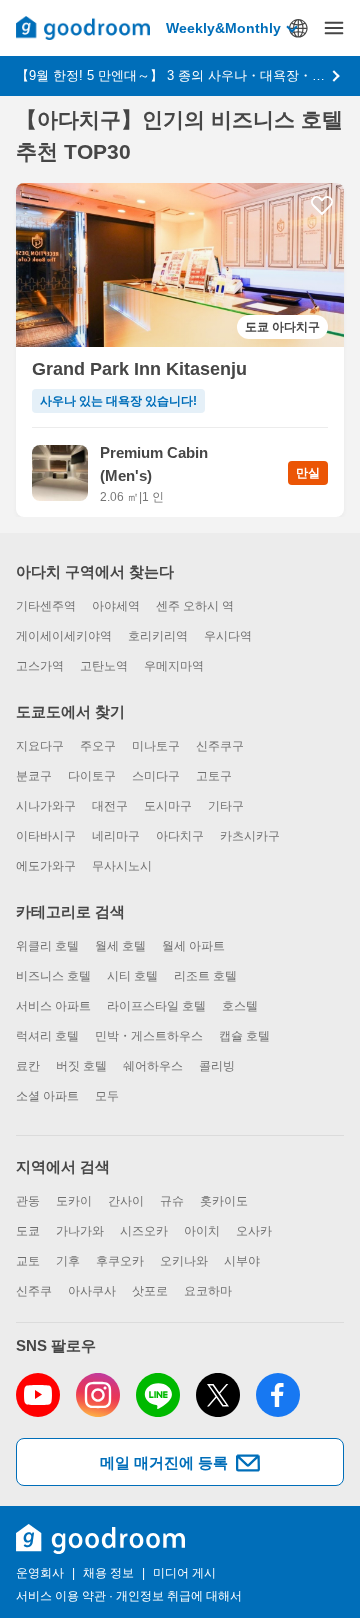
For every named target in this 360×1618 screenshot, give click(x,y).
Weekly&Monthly (223, 28)
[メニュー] (334, 28)
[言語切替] (298, 28)
